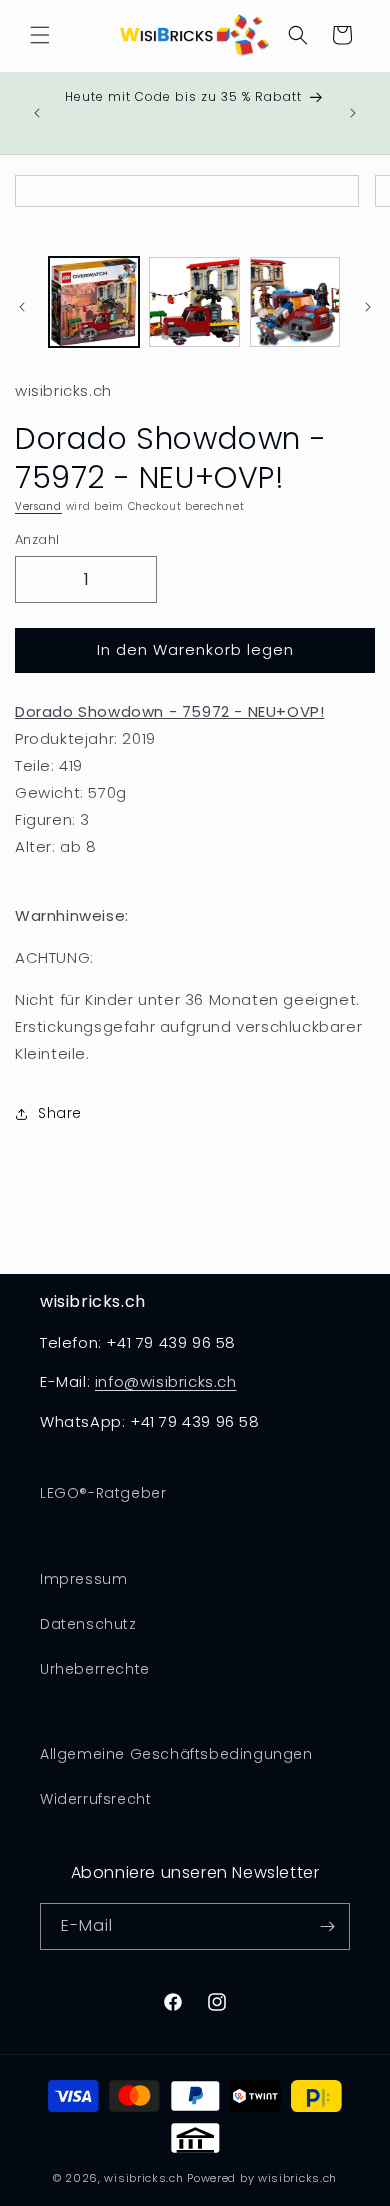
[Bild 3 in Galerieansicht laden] (295, 302)
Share (60, 1113)
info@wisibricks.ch (166, 1381)
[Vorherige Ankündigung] (37, 113)
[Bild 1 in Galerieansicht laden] (94, 302)
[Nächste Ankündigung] (353, 113)
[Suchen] (298, 35)
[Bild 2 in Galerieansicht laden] (194, 302)
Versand (38, 506)
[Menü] (40, 35)
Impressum (83, 1579)
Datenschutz (88, 1624)
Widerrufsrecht (95, 1799)
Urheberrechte (95, 1669)
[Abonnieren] (327, 1926)
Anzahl (37, 539)
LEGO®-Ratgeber (103, 1493)
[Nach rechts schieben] (368, 307)
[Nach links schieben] (22, 307)
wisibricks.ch (143, 2178)
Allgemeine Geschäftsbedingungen (176, 1754)
